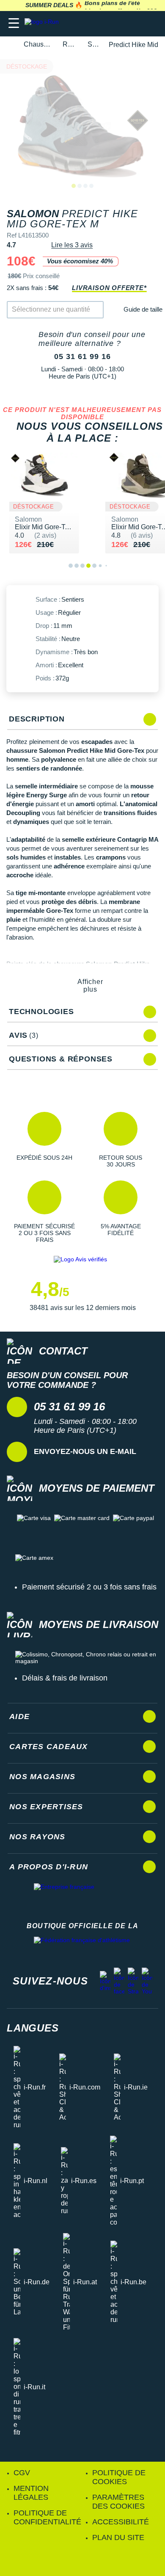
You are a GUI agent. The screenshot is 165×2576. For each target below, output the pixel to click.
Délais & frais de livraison (65, 1678)
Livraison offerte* (109, 288)
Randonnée (70, 44)
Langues (33, 2028)
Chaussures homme (38, 44)
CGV (22, 2473)
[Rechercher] (100, 23)
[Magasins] (117, 23)
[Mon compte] (133, 23)
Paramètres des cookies (118, 2502)
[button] (44, 1140)
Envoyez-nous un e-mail (85, 1451)
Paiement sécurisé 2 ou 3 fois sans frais (89, 1587)
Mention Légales (31, 2493)
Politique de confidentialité (47, 2517)
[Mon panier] (150, 23)
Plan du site (118, 2537)
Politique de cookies (119, 2477)
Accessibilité (121, 2522)
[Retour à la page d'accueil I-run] (44, 23)
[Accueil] (9, 45)
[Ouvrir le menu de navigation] (14, 23)
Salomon (93, 44)
